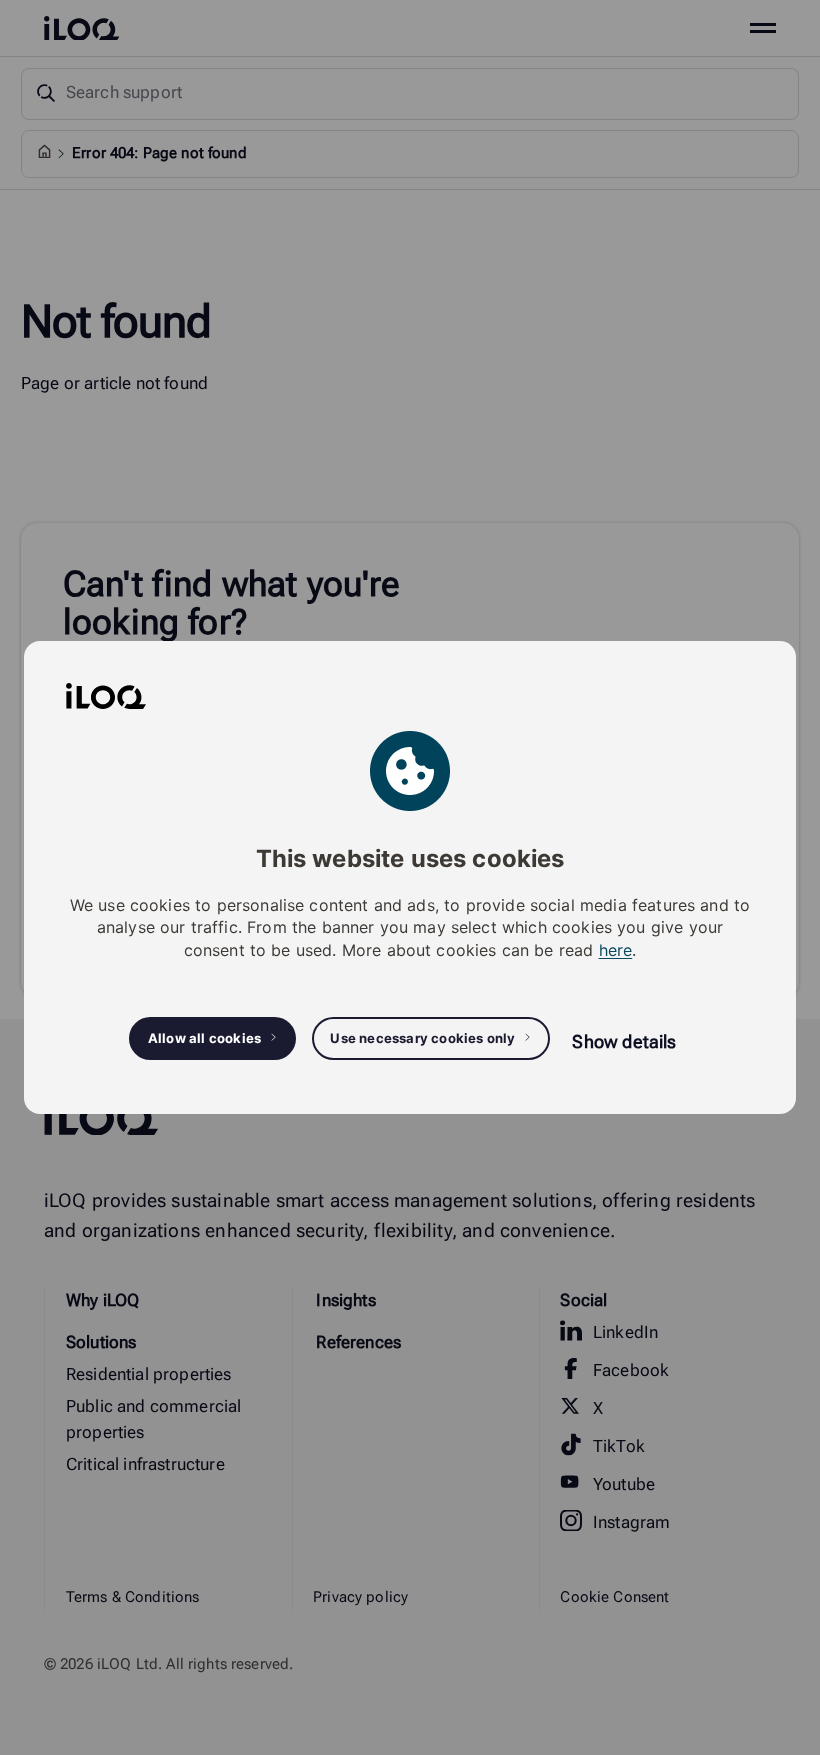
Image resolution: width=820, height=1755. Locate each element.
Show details (624, 1041)
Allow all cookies (204, 1038)
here (616, 950)
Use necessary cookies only (422, 1038)
